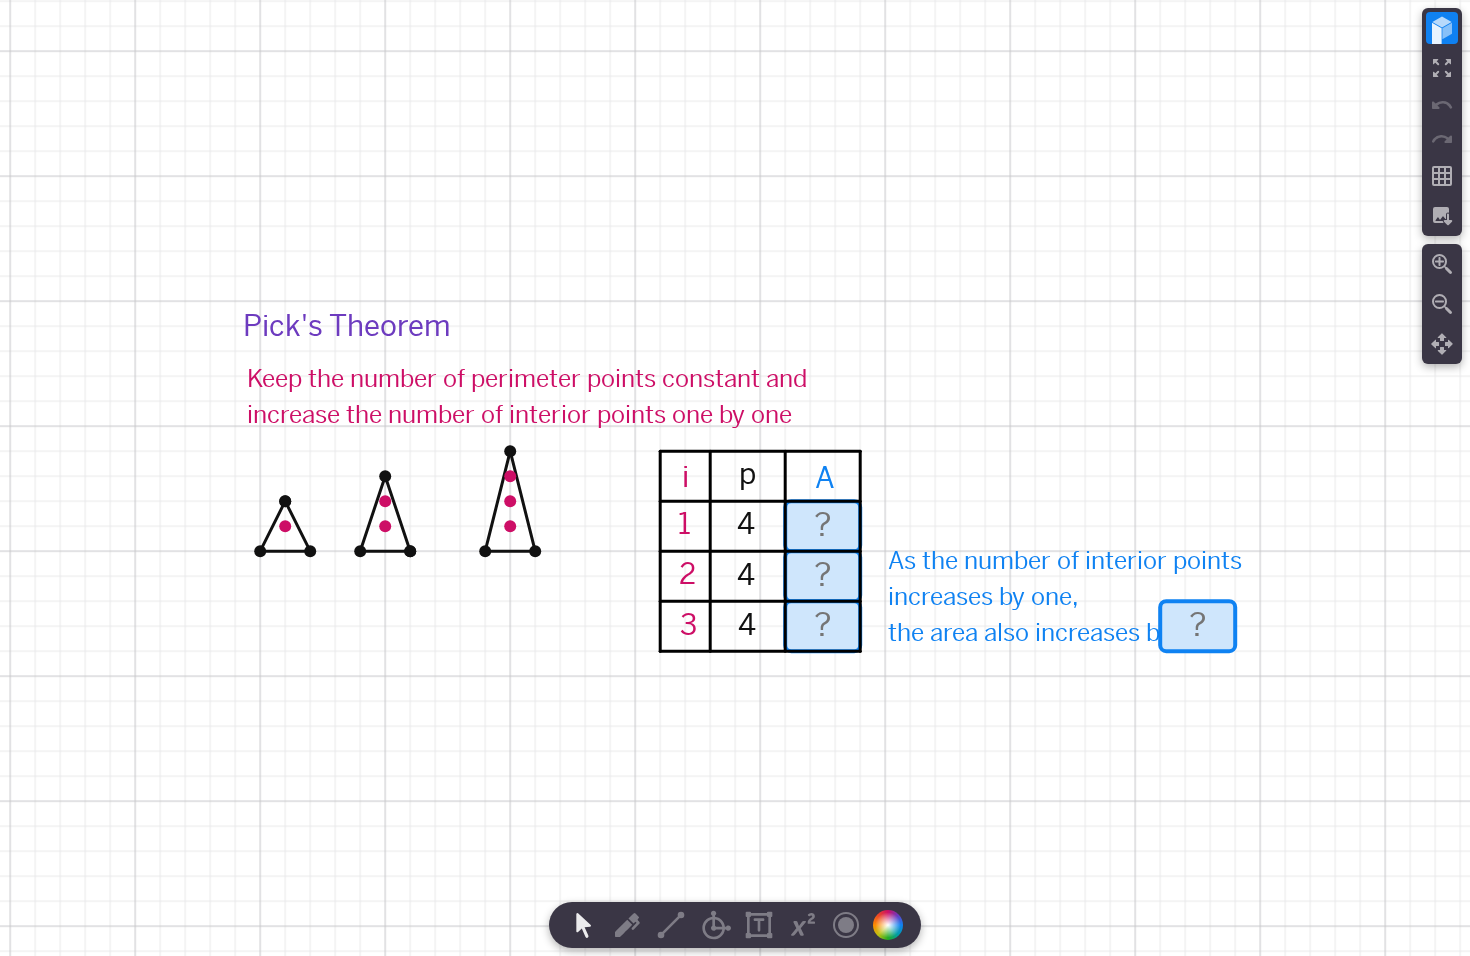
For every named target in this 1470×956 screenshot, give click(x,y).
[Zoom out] (1442, 304)
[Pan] (1442, 344)
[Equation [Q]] (803, 925)
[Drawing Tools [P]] (627, 925)
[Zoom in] (1442, 264)
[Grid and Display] (1442, 176)
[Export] (1442, 216)
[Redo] (1442, 139)
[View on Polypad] (1442, 28)
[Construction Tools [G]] (715, 925)
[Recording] (846, 925)
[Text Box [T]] (759, 925)
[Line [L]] (671, 925)
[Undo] (1442, 105)
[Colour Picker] (894, 925)
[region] (735, 478)
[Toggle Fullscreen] (1442, 68)
